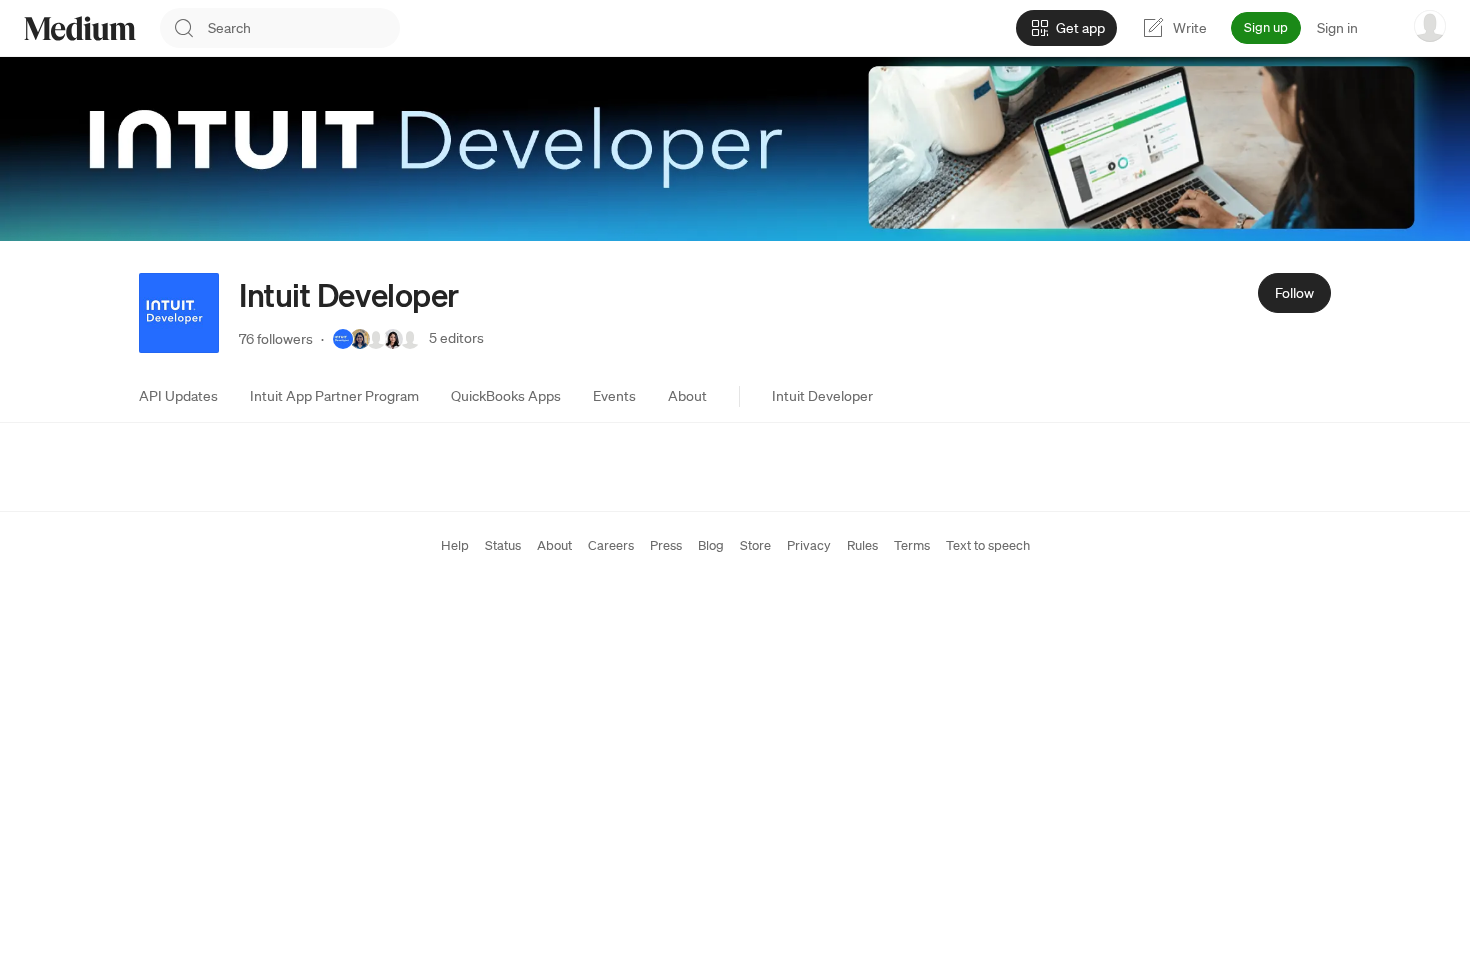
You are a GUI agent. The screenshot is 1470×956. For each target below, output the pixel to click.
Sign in (1337, 28)
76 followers (276, 339)
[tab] (178, 396)
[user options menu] (1430, 26)
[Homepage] (80, 28)
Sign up (1266, 27)
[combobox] (304, 28)
